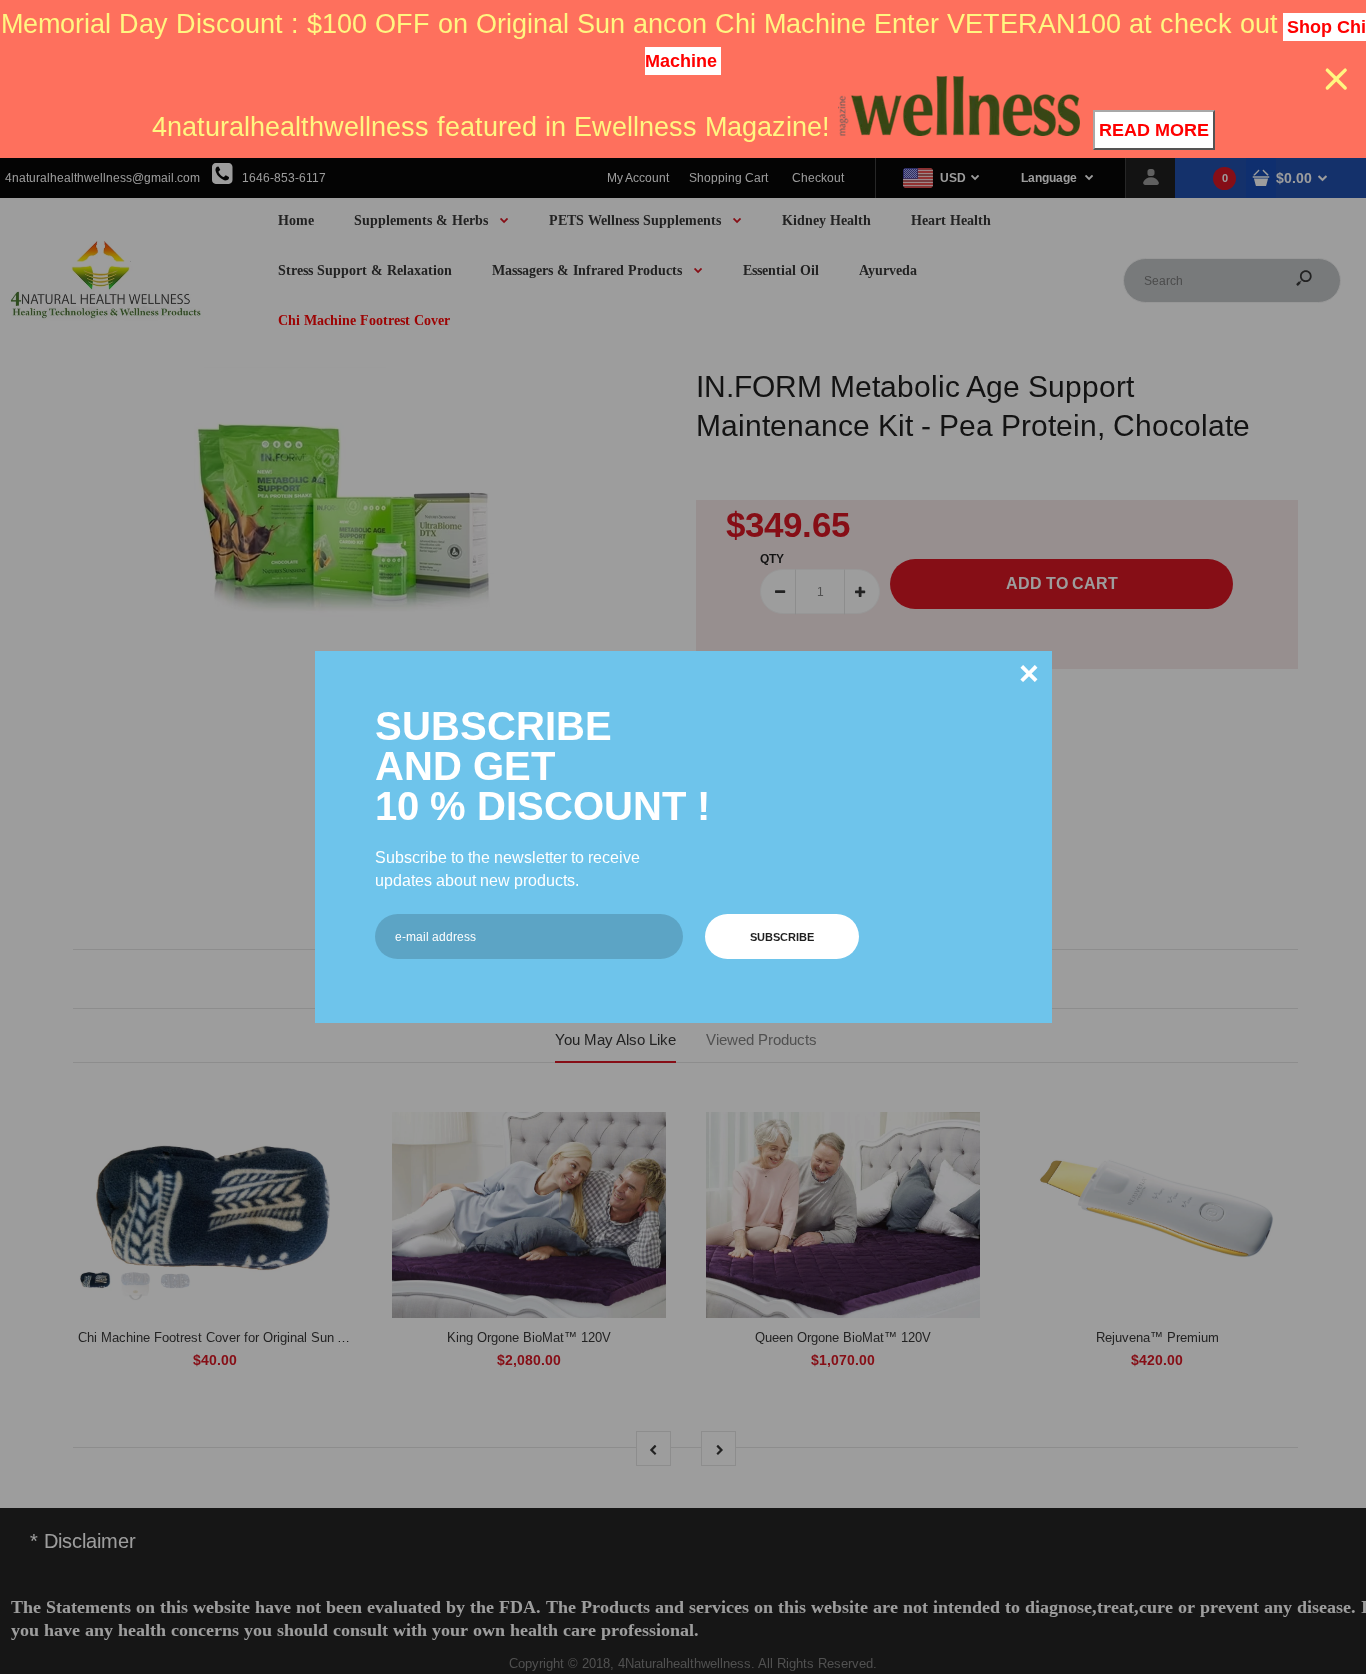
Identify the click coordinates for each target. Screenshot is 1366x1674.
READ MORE (1154, 130)
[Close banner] (1336, 79)
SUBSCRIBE (782, 937)
